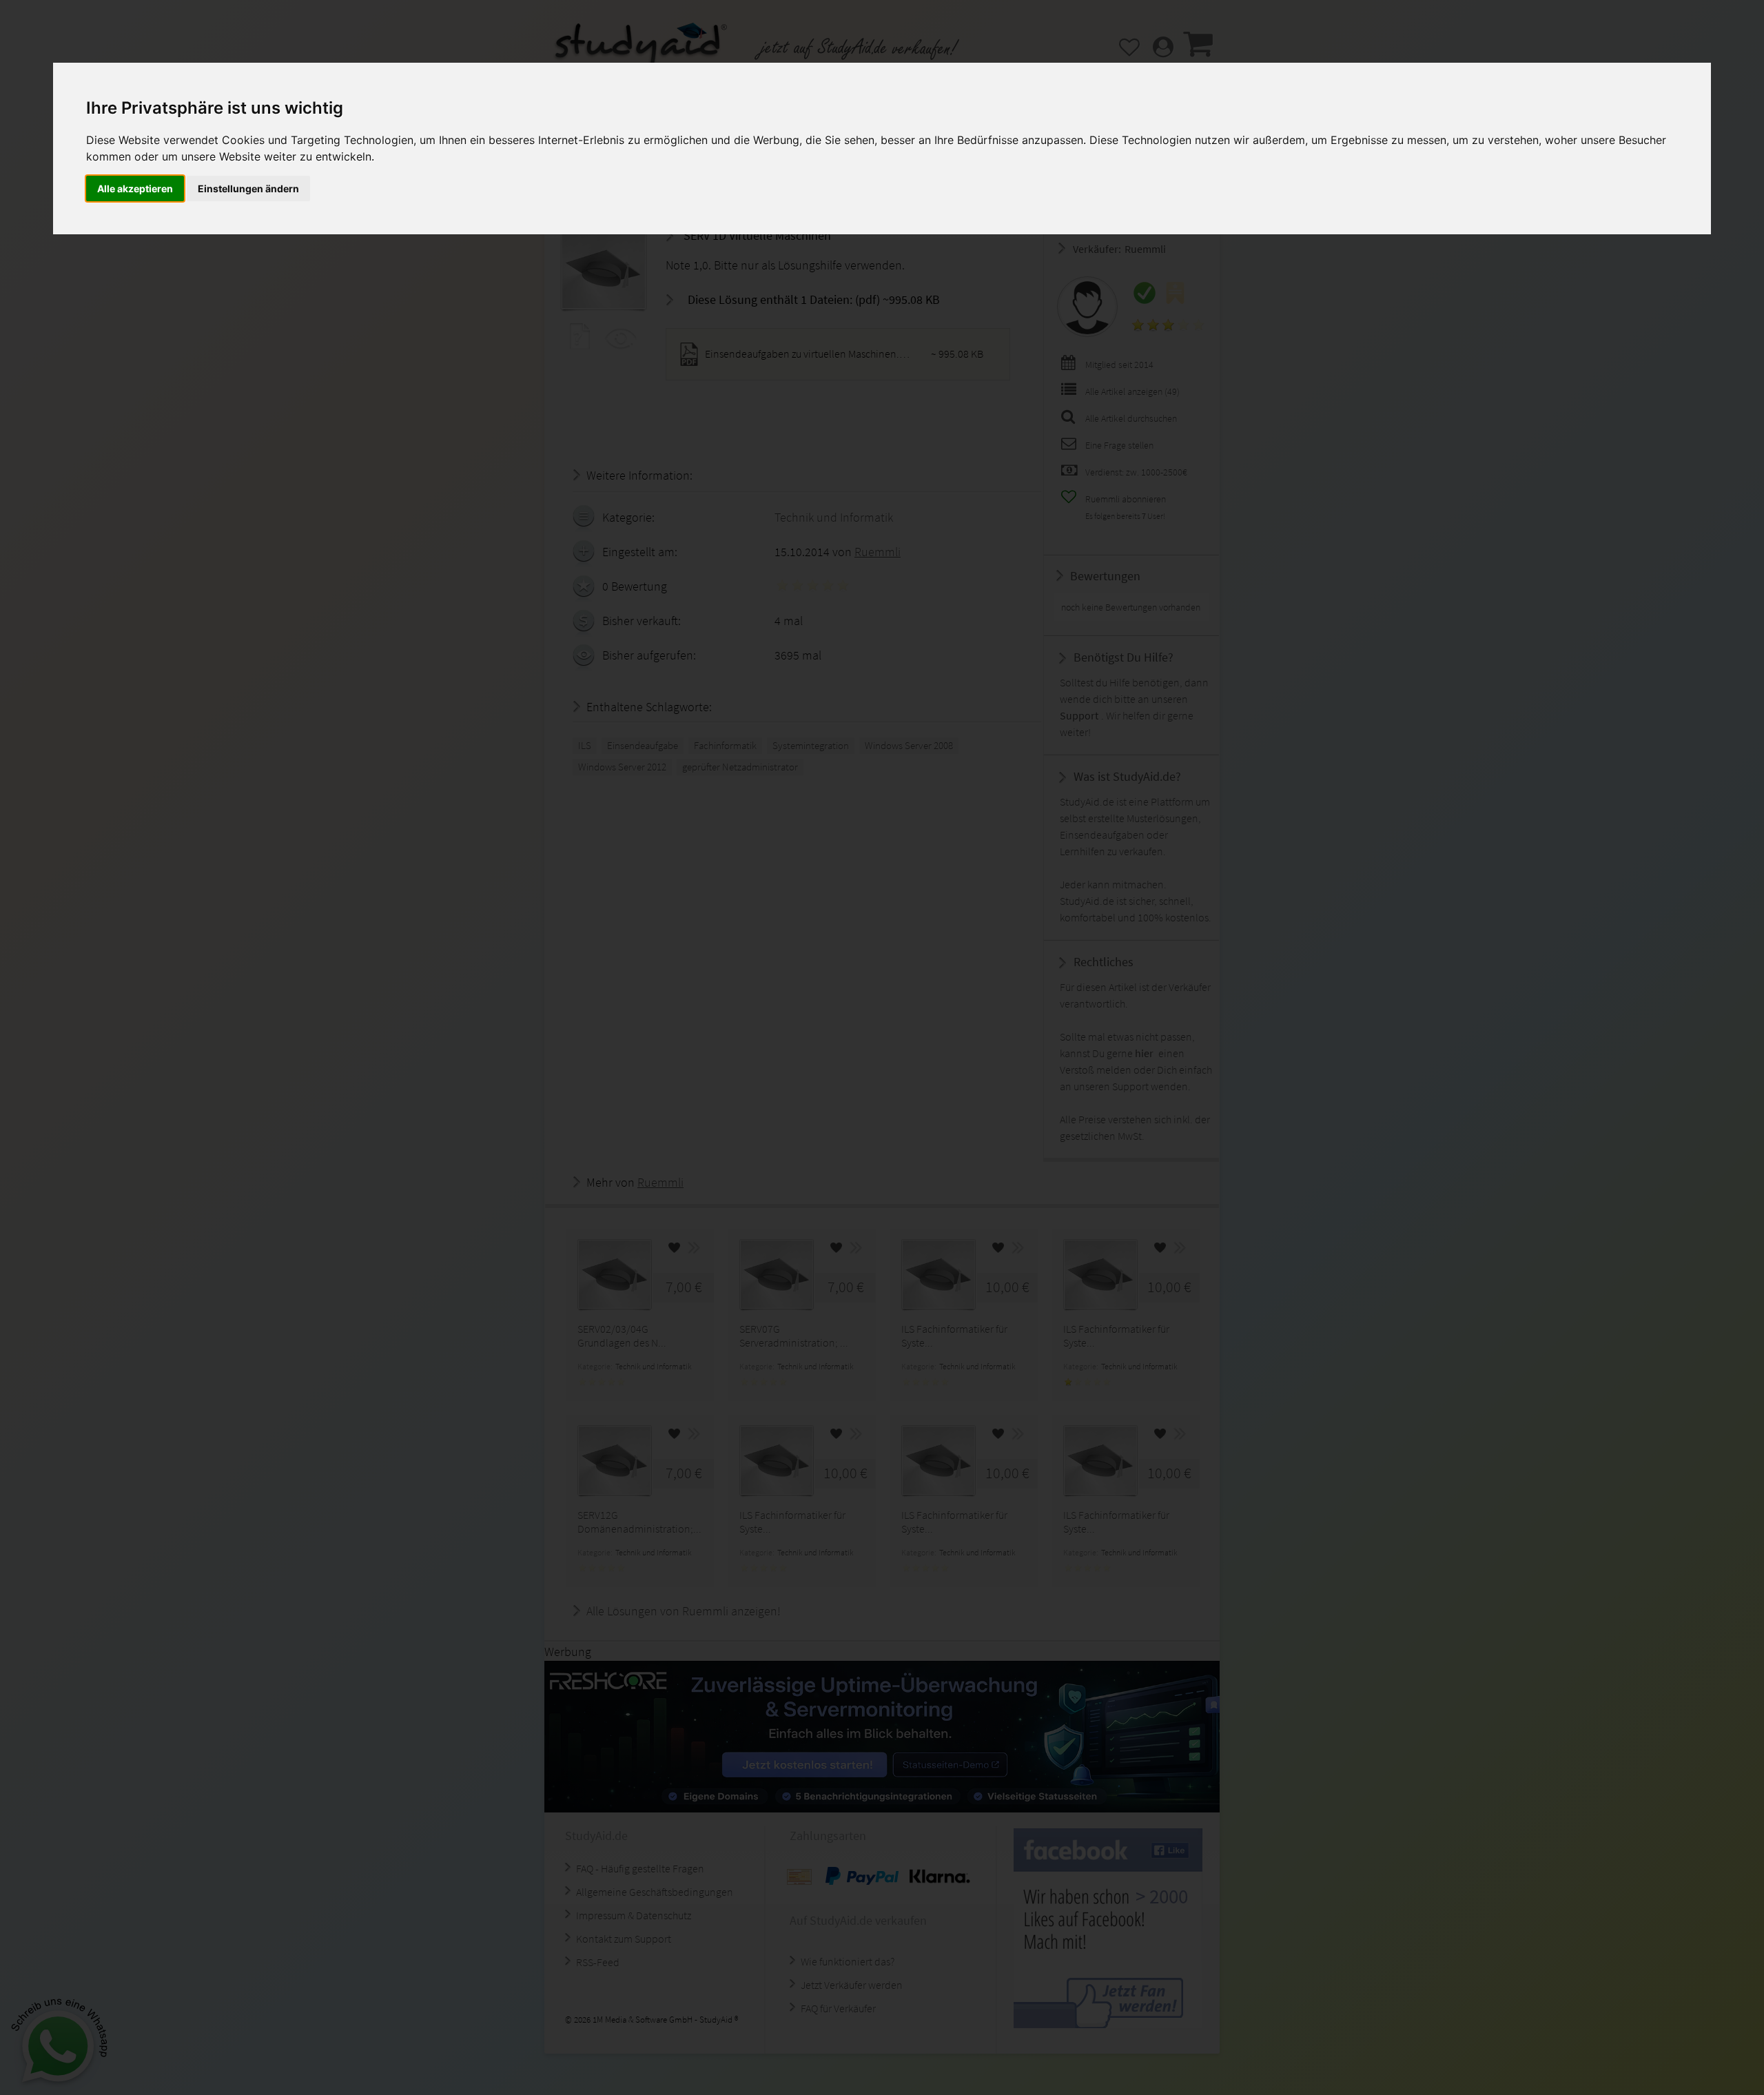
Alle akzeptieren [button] (135, 188)
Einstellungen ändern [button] (248, 188)
